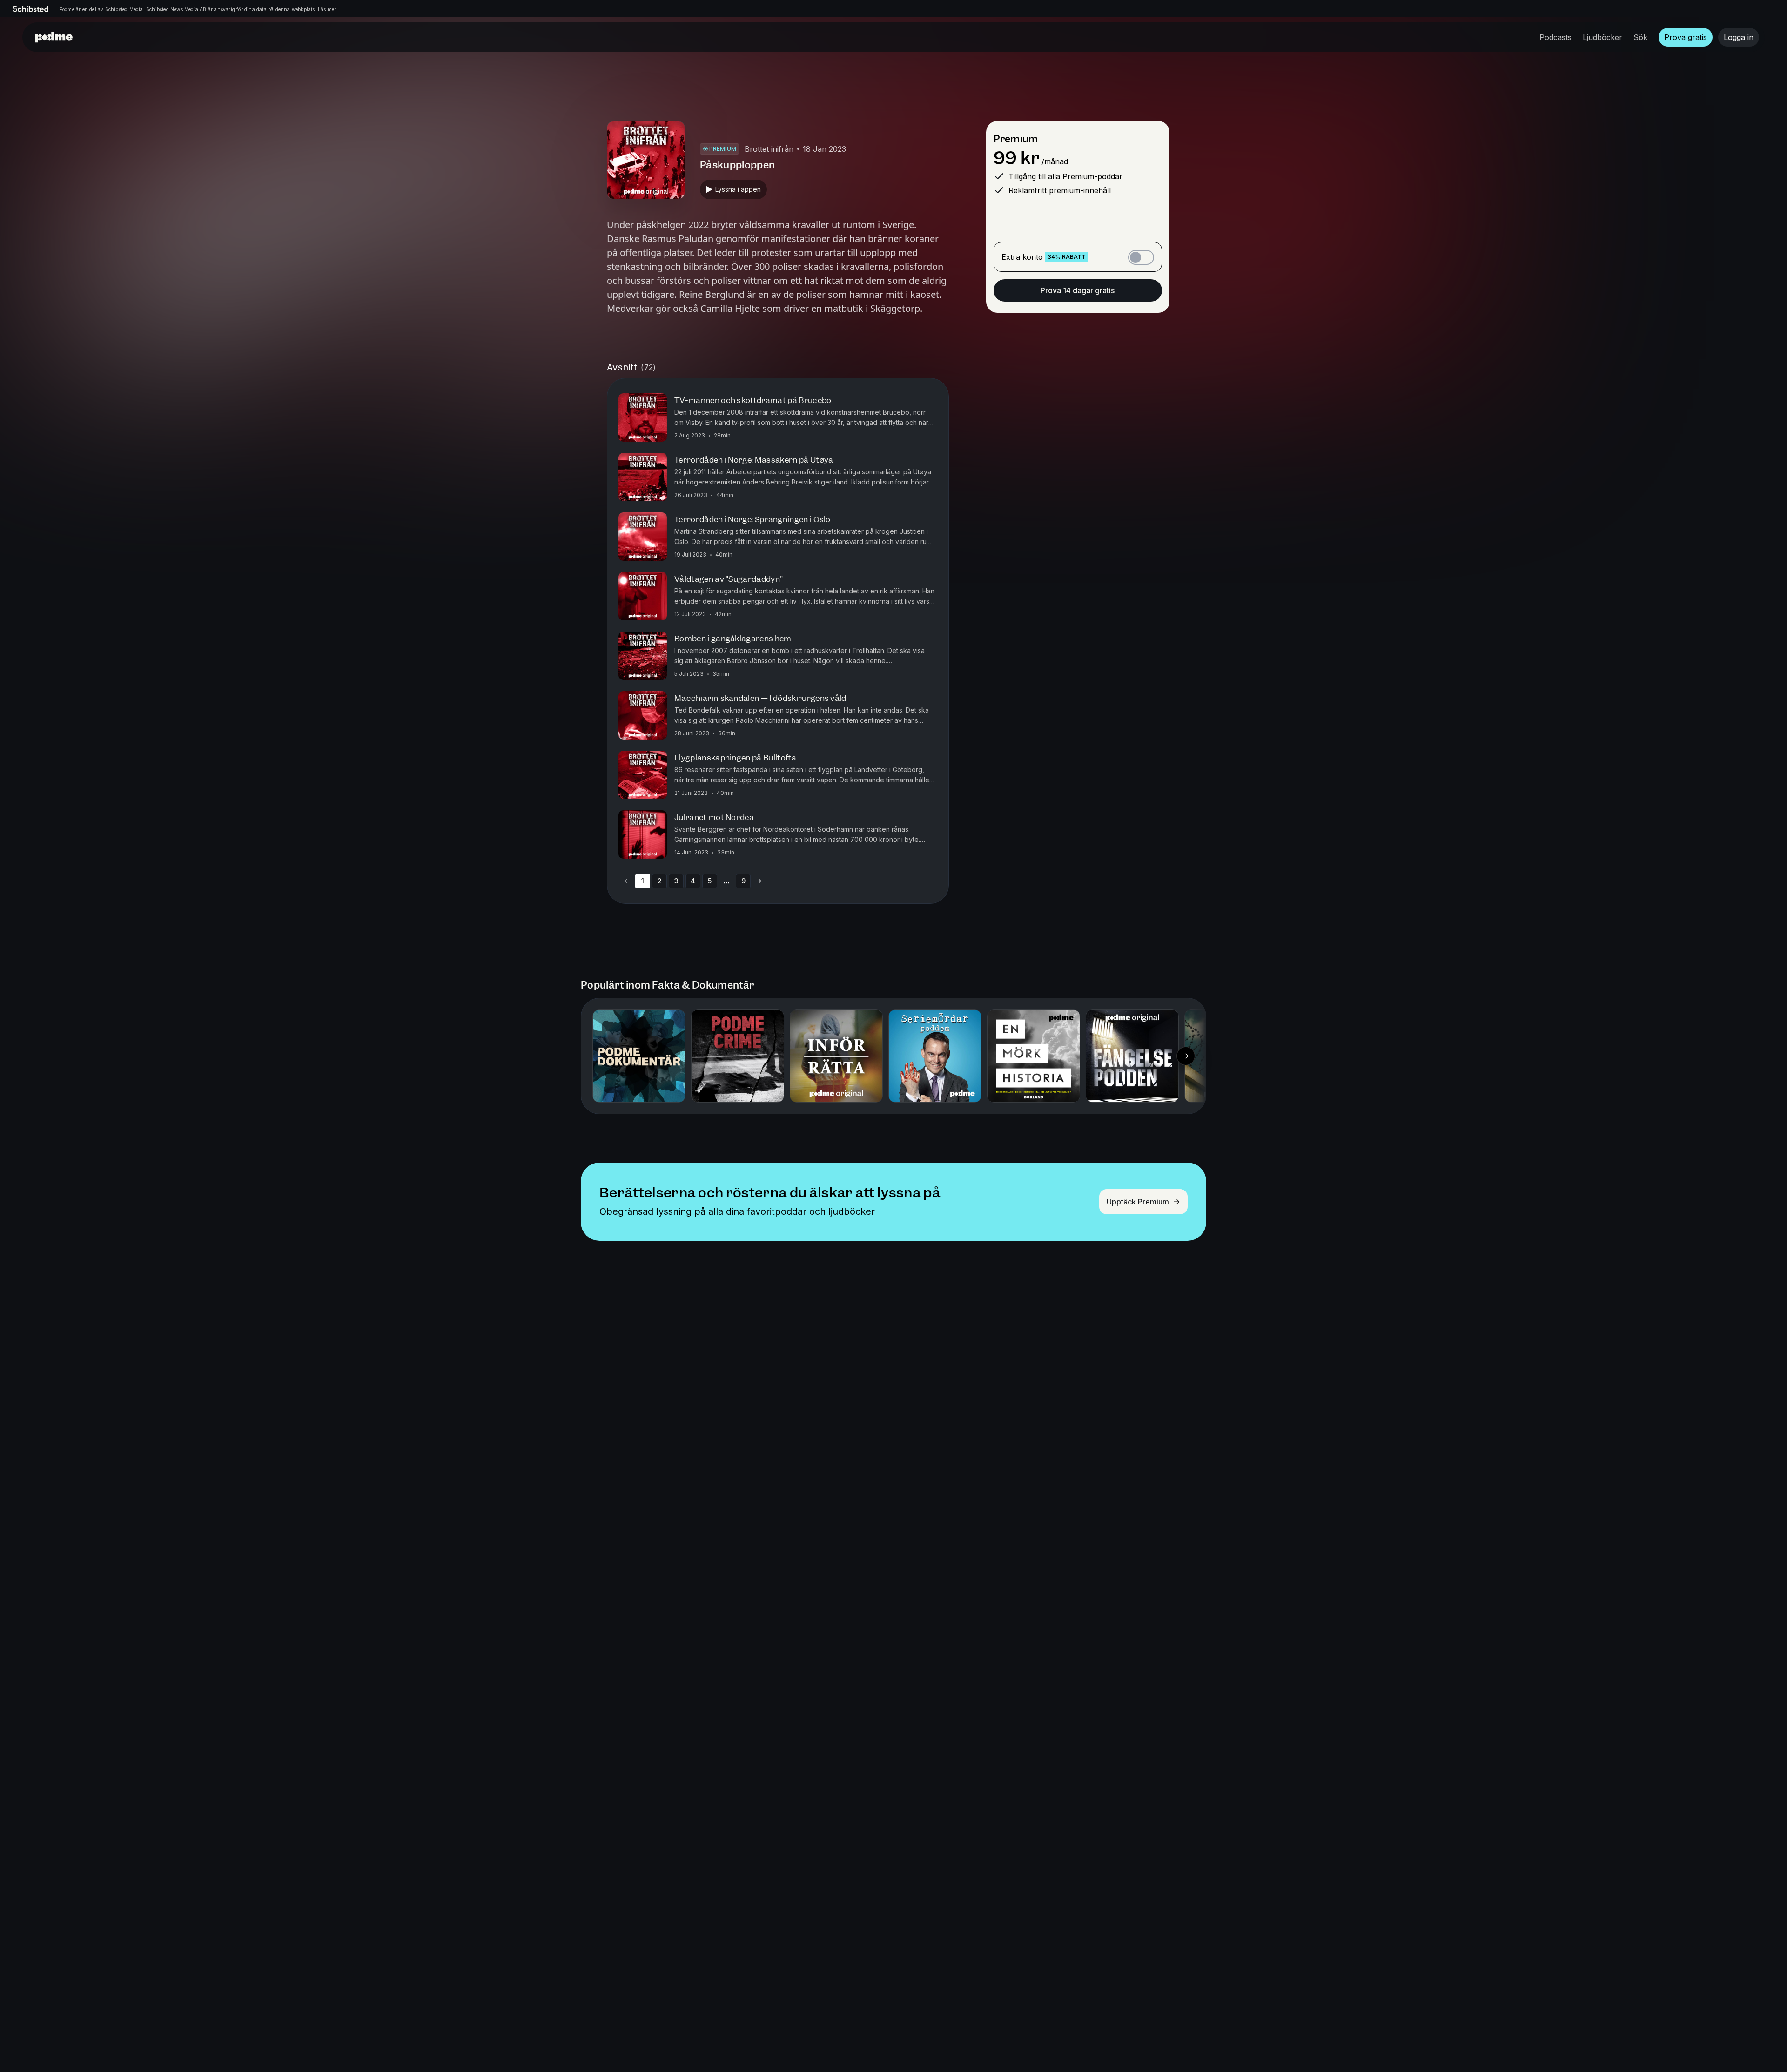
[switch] (1141, 257)
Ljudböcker (1602, 37)
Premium (1016, 139)
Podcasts (1555, 37)
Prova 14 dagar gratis (1078, 290)
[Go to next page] (760, 881)
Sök (1640, 37)
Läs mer (327, 9)
